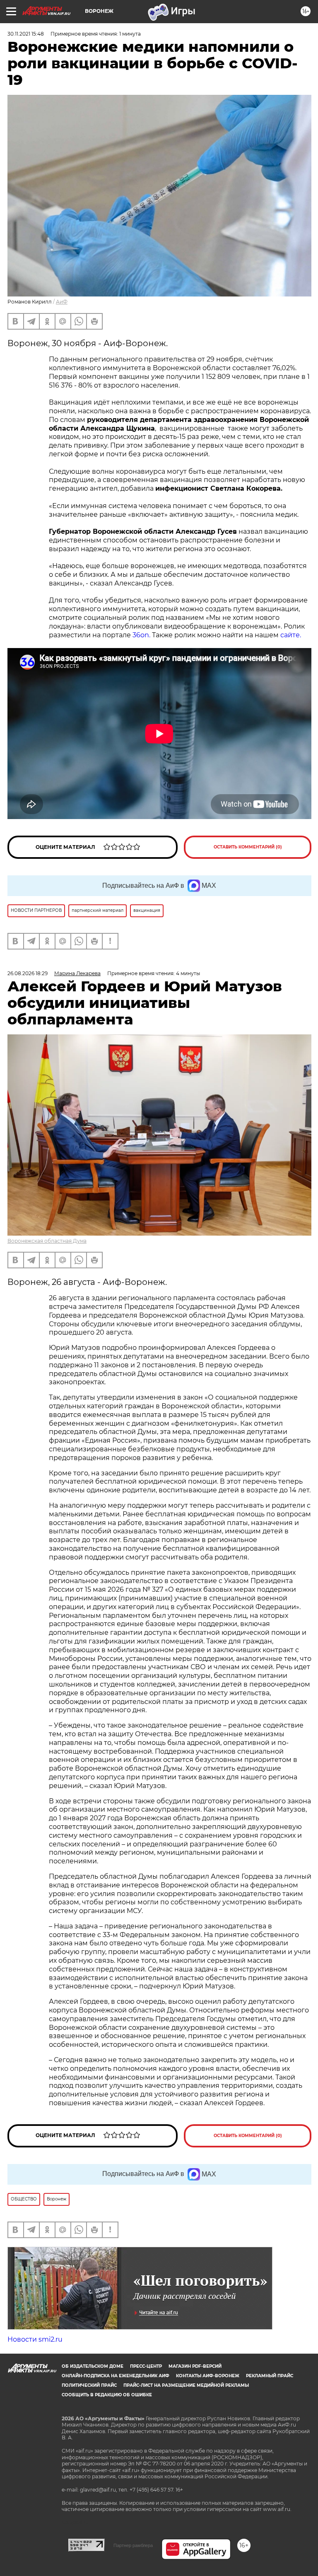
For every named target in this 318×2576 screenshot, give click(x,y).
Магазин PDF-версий (195, 2366)
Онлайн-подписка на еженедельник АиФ (116, 2376)
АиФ (62, 302)
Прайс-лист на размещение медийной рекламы (186, 2385)
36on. (141, 635)
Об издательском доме (93, 2366)
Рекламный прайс (270, 2376)
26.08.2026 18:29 (28, 973)
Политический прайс (89, 2385)
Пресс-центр (146, 2366)
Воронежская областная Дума (47, 1241)
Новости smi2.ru (35, 2339)
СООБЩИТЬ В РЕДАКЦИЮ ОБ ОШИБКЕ (107, 2395)
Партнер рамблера (133, 2545)
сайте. (291, 635)
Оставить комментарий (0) (248, 847)
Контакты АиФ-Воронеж (208, 2376)
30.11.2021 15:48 (26, 34)
